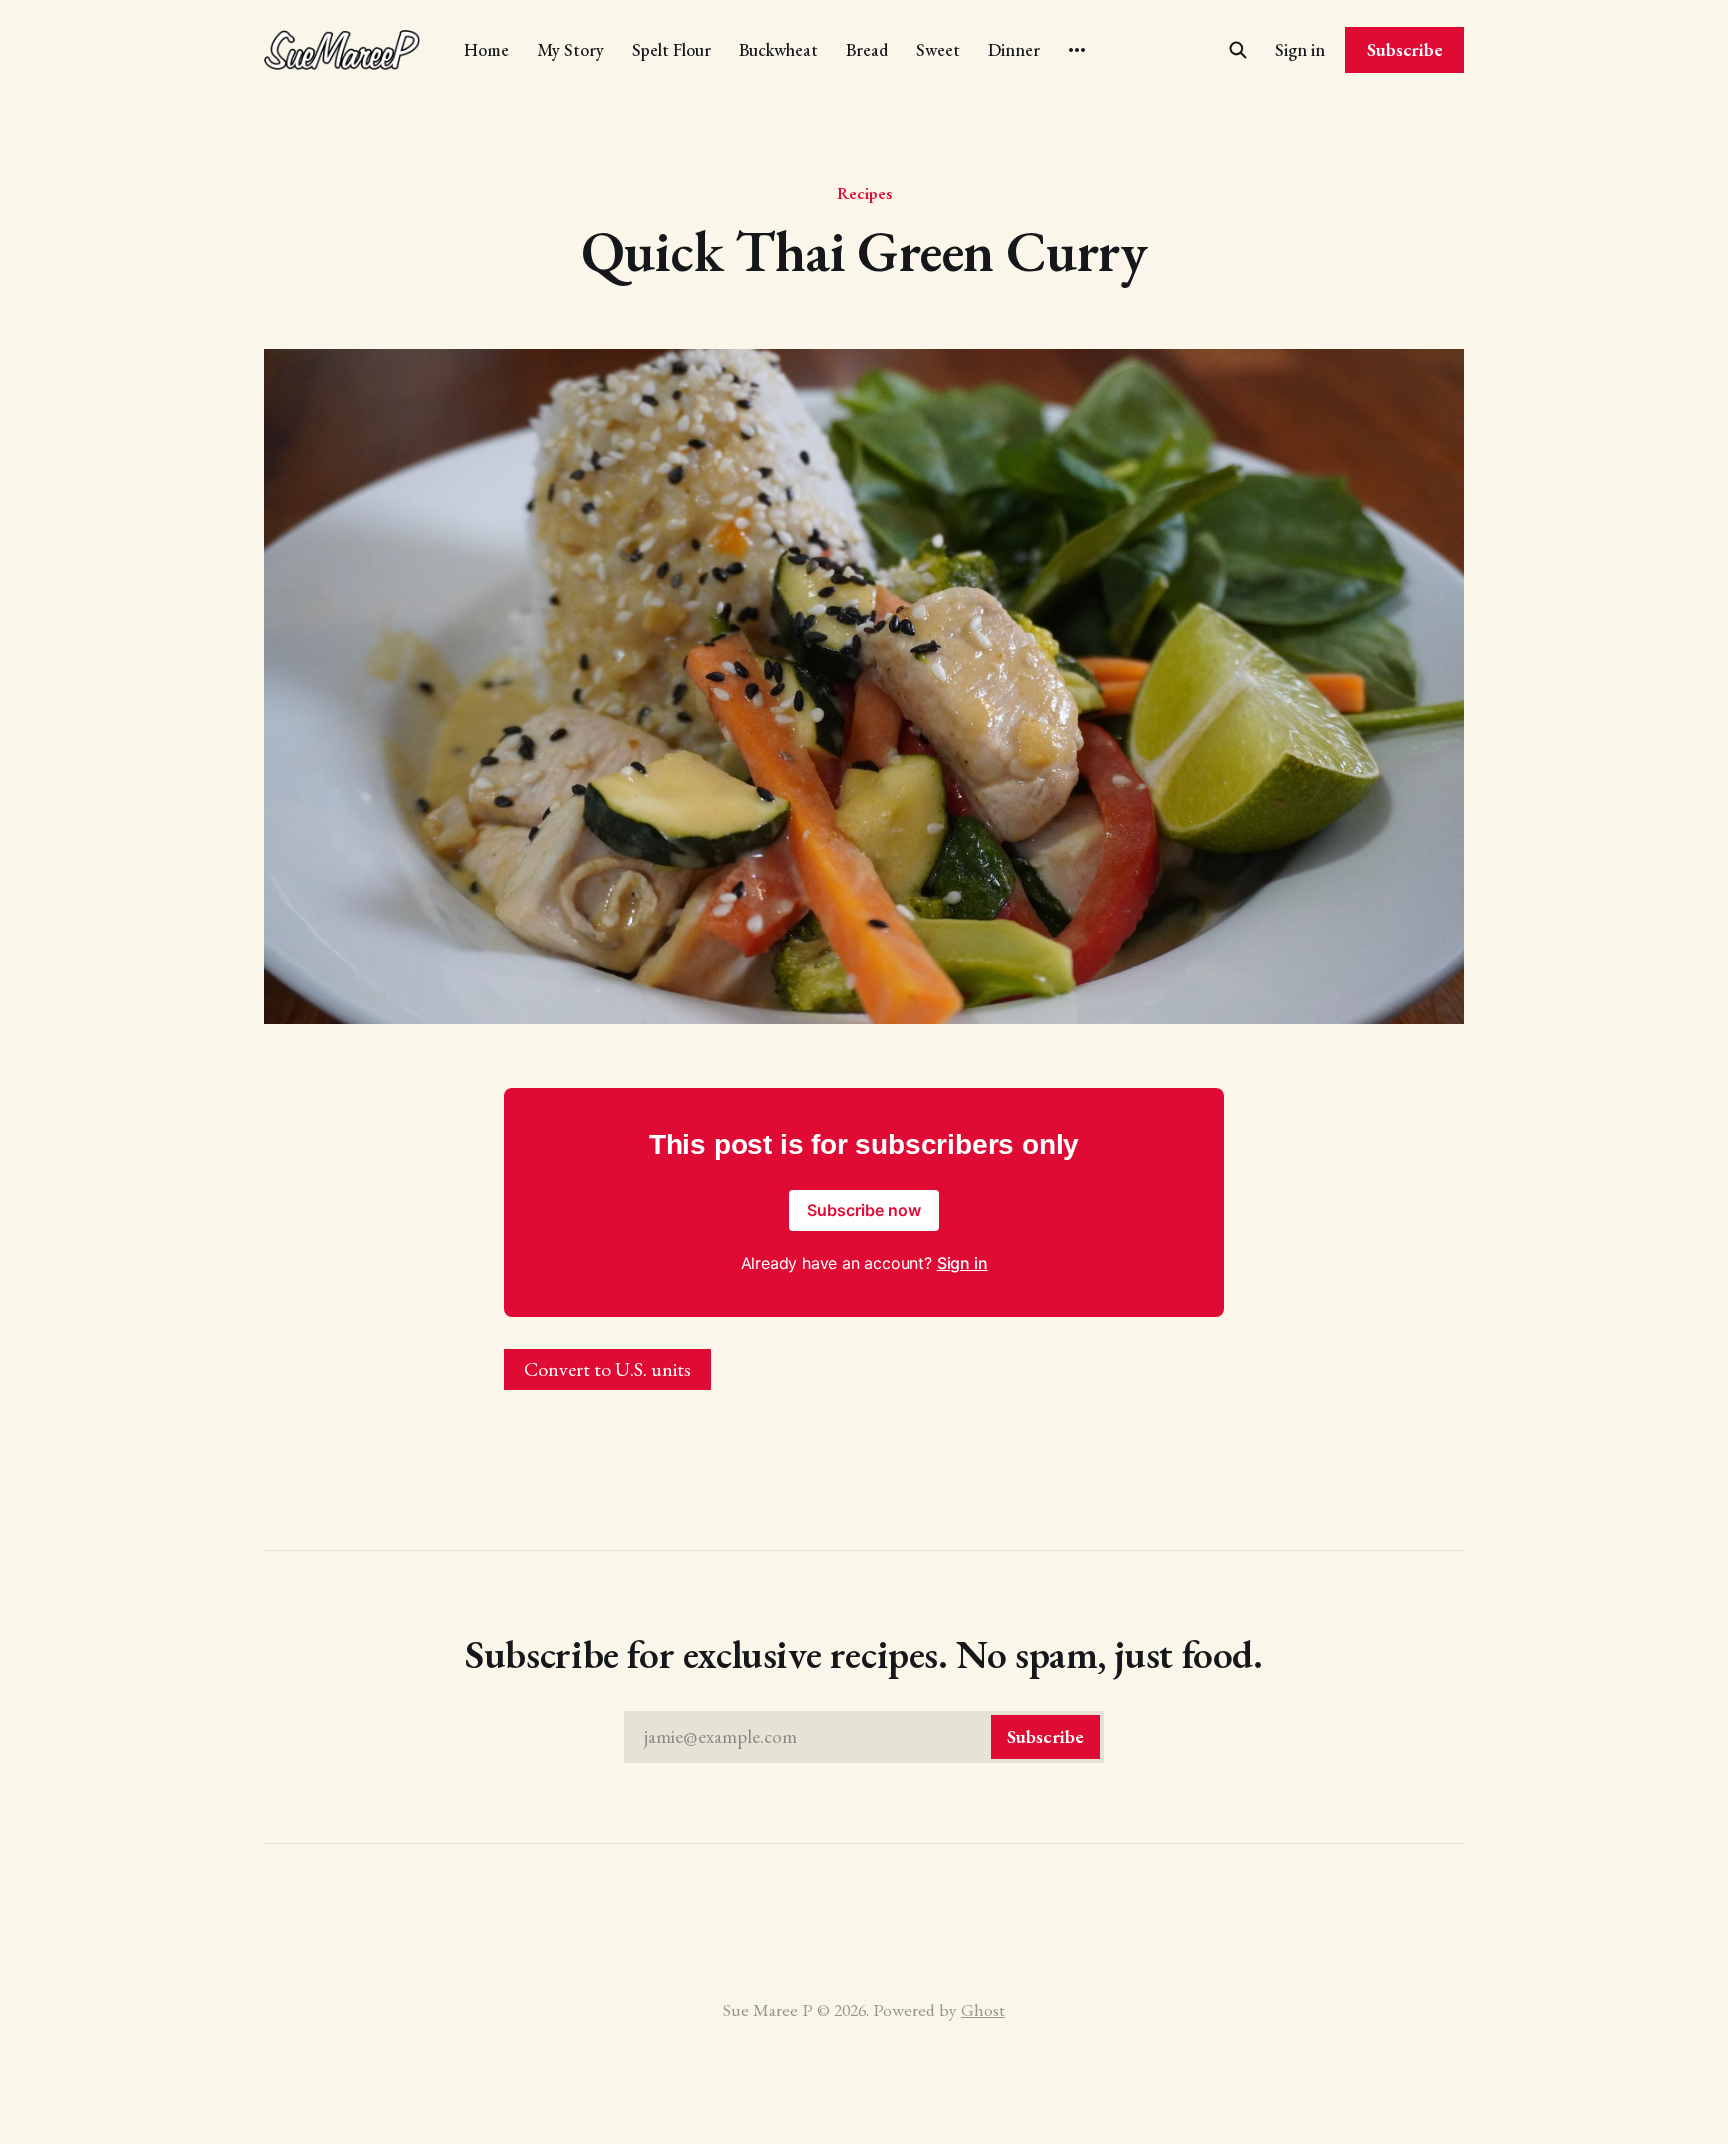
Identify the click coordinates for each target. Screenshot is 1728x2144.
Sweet (938, 49)
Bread (867, 49)
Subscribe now (864, 1210)
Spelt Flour (671, 49)
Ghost (983, 2009)
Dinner (1014, 49)
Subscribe (1405, 49)
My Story (570, 49)
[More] (1077, 50)
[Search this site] (1238, 50)
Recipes (864, 193)
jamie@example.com (864, 1736)
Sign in (1300, 49)
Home (486, 49)
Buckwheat (778, 49)
